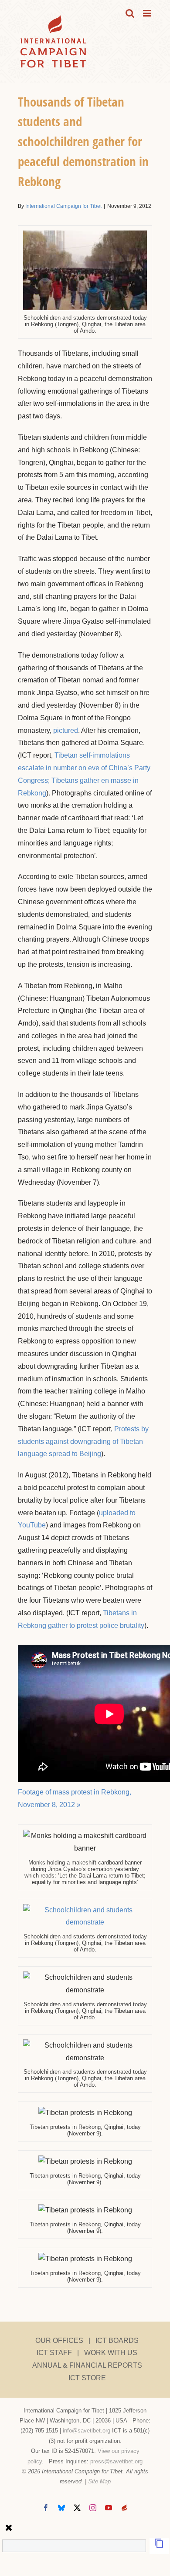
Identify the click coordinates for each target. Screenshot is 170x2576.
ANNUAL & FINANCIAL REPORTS (87, 2365)
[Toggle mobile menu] (148, 13)
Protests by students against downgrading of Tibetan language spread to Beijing (83, 1442)
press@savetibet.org (116, 2461)
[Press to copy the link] (159, 2546)
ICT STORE (87, 2378)
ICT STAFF (54, 2353)
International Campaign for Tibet (63, 206)
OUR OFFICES (59, 2340)
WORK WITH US (111, 2353)
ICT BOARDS (117, 2340)
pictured (66, 730)
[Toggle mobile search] (130, 13)
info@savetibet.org (87, 2431)
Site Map (99, 2481)
